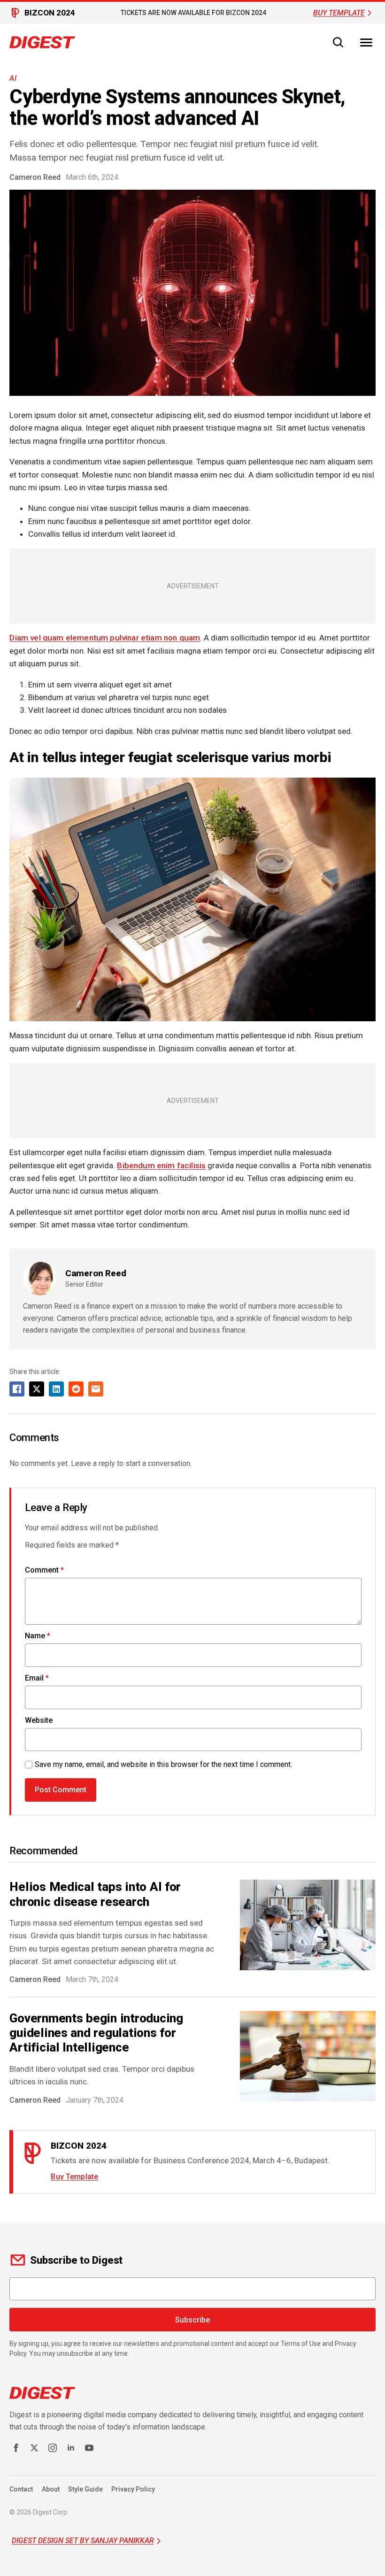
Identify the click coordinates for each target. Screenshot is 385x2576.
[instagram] (53, 2448)
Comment (44, 1570)
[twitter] (34, 2448)
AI (13, 78)
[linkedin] (71, 2448)
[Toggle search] (338, 42)
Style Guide (85, 2489)
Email (37, 1678)
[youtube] (89, 2448)
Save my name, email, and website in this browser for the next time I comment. (163, 1764)
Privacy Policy (133, 2489)
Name (38, 1636)
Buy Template (74, 2177)
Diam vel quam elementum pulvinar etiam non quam (105, 638)
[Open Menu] (366, 42)
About (51, 2489)
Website (39, 1720)
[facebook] (16, 2448)
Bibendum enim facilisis (161, 1165)
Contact (21, 2489)
